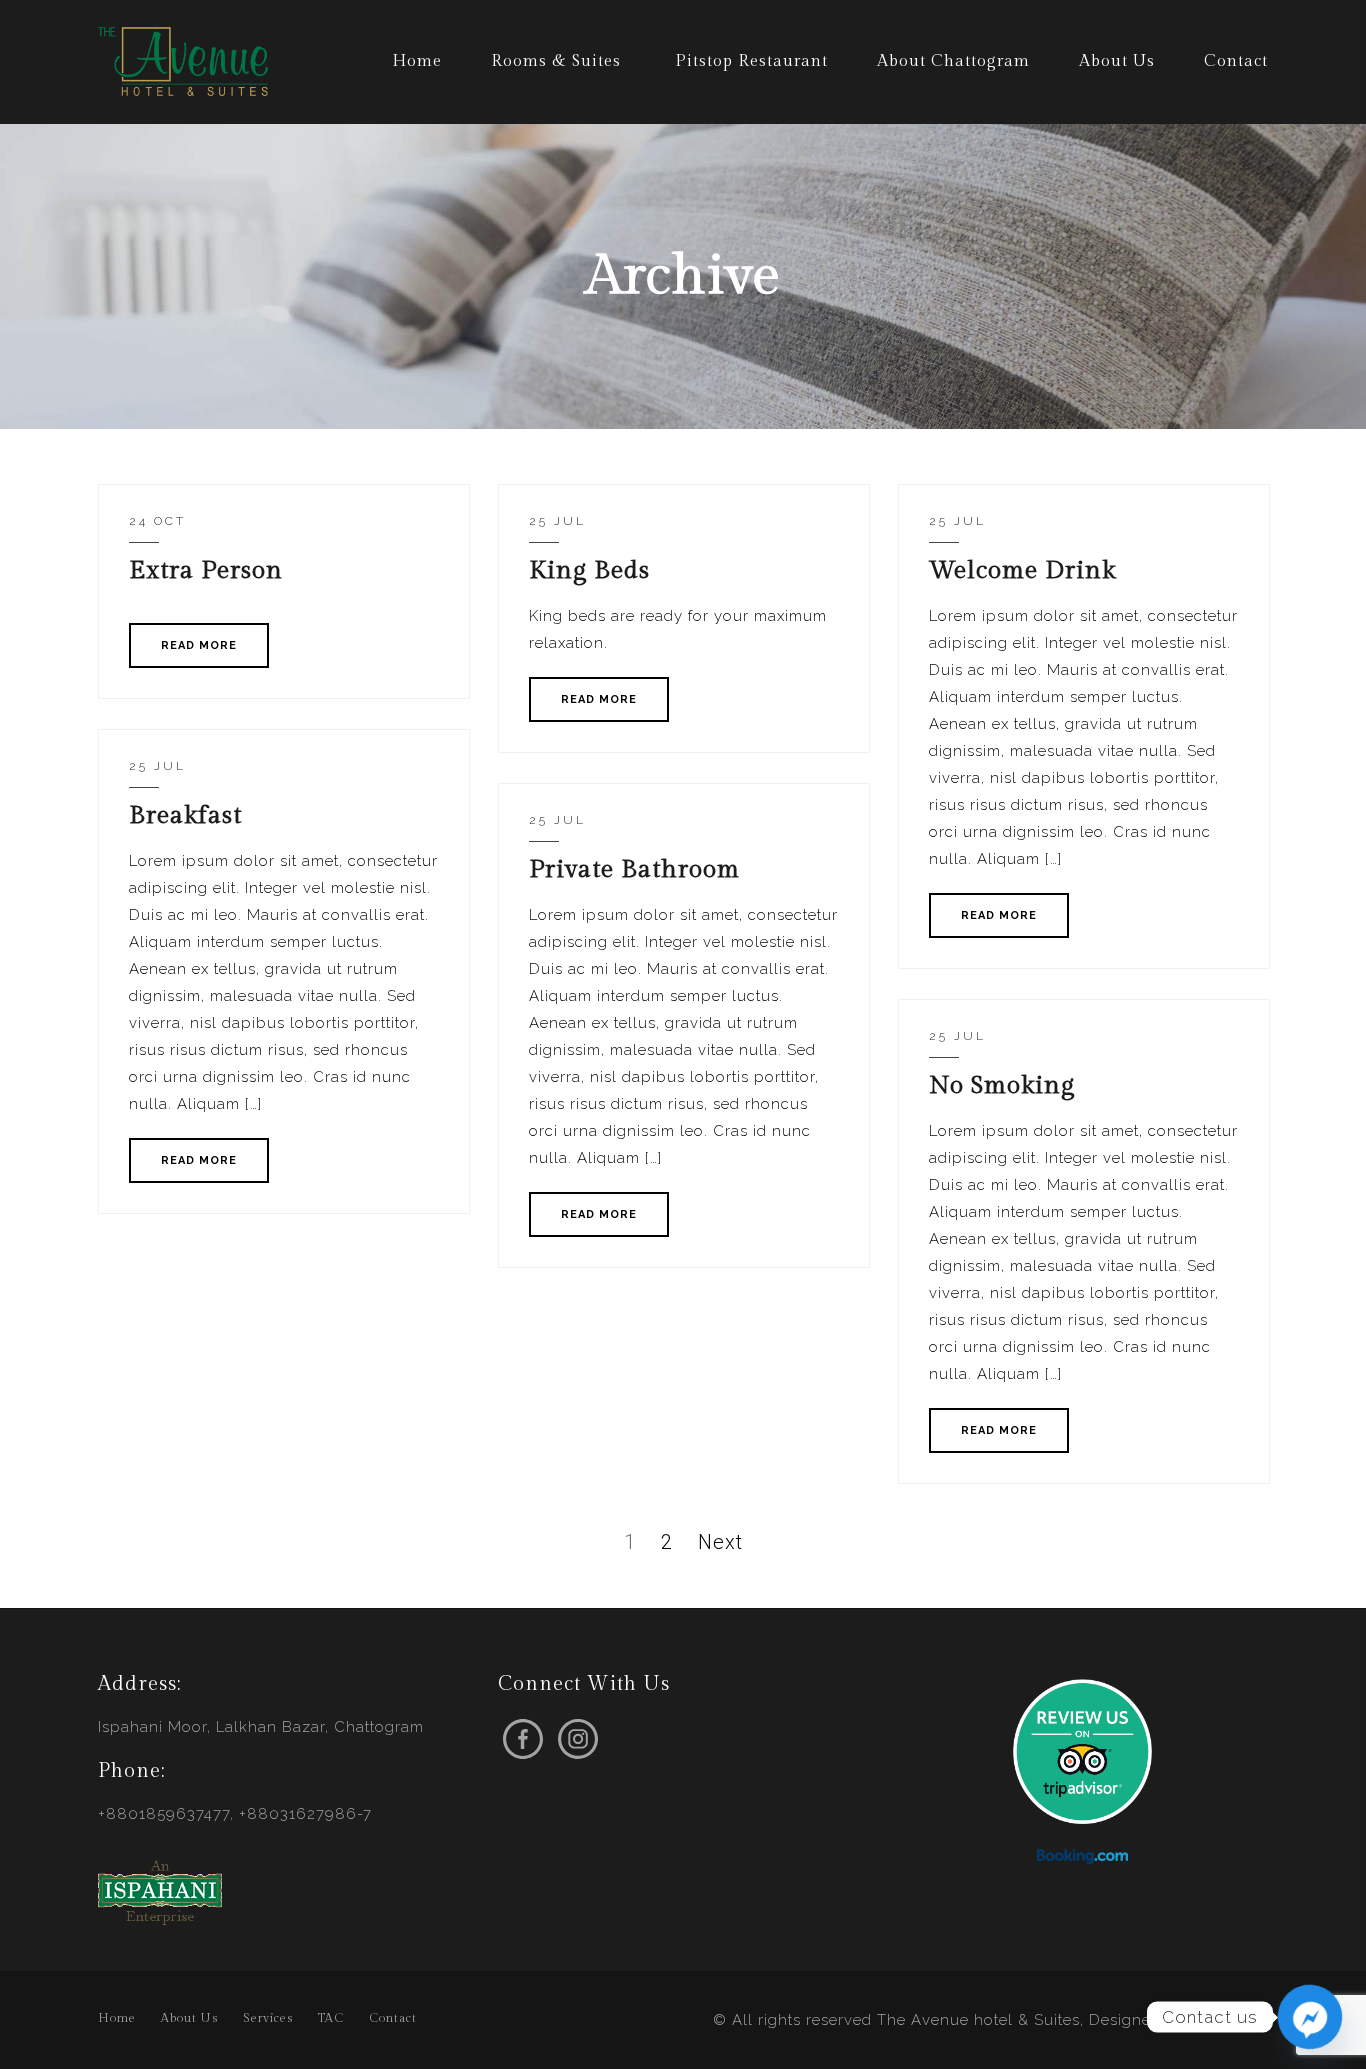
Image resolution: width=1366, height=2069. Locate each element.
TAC (331, 2018)
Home (417, 61)
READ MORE (199, 645)
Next (720, 1542)
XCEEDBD (1229, 2020)
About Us (1117, 61)
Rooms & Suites (556, 61)
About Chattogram (953, 61)
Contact (1236, 61)
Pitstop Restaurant (751, 61)
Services (268, 2018)
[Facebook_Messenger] (1310, 2017)
